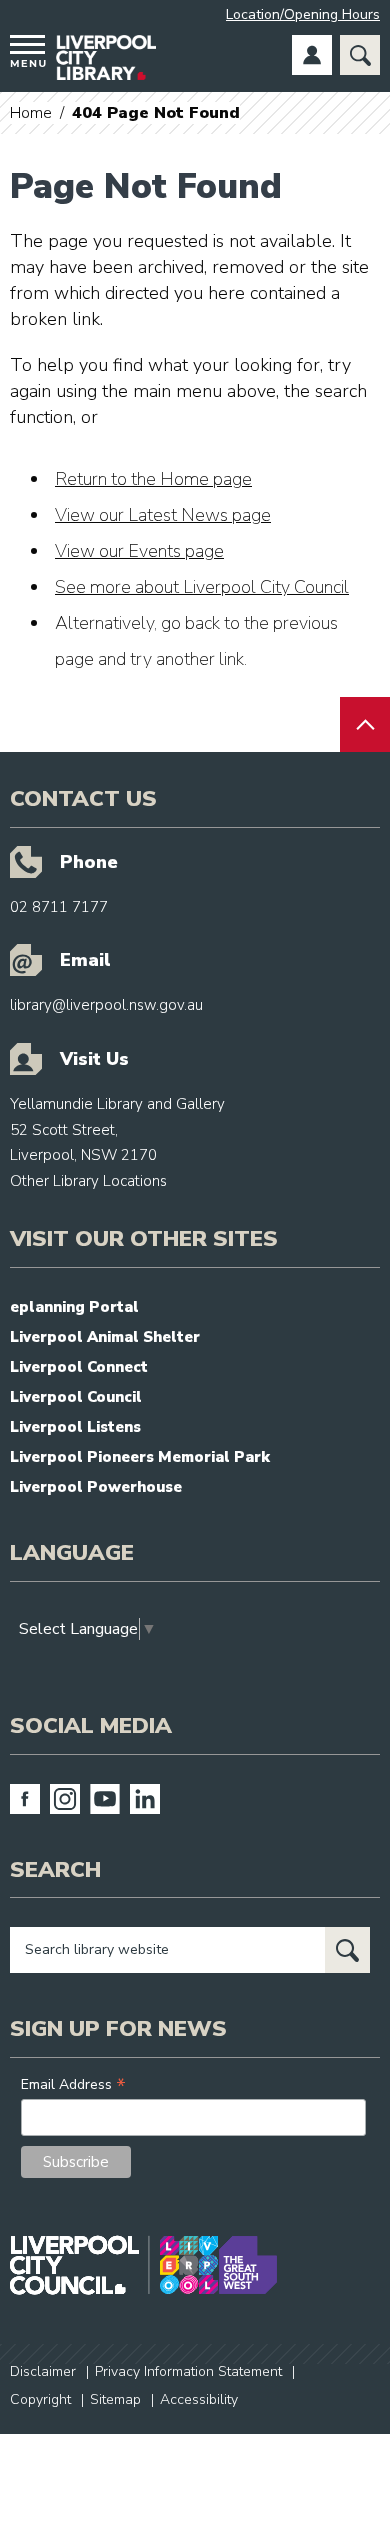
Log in (312, 55)
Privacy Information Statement (188, 2371)
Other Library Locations (88, 1181)
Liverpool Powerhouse (96, 1487)
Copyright (40, 2399)
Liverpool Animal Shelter (105, 1337)
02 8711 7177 (59, 907)
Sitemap (115, 2399)
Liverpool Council (76, 1397)
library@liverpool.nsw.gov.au (106, 1005)
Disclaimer (43, 2371)
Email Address (73, 2084)
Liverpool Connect (79, 1367)
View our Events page (139, 551)
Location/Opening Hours (303, 14)
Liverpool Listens (75, 1427)
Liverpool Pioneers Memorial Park (140, 1457)
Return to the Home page (153, 479)
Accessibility (199, 2399)
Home (31, 113)
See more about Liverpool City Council (202, 587)
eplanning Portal (74, 1307)
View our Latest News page (163, 515)
